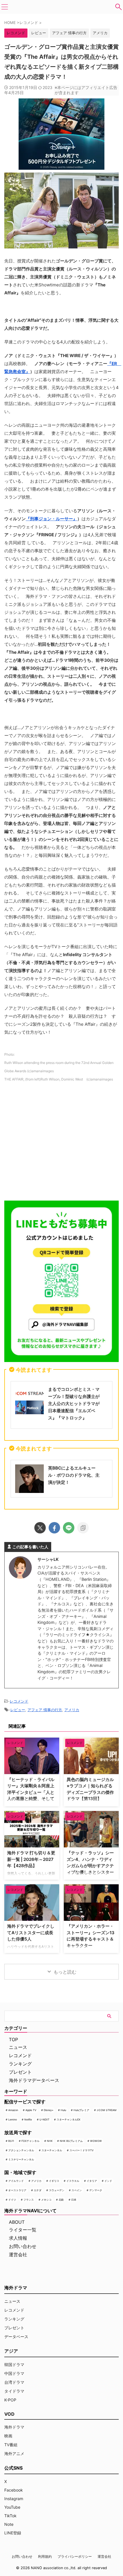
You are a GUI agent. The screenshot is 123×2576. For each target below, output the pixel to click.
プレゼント (20, 2072)
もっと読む (65, 1972)
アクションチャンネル (21, 2150)
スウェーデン (57, 2190)
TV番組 (11, 2445)
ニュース (18, 2047)
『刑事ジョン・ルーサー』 (51, 519)
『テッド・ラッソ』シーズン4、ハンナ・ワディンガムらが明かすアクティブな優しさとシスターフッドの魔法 (90, 1866)
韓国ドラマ (14, 2364)
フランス (29, 2200)
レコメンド (19, 1701)
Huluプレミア (81, 2110)
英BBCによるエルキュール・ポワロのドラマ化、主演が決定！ (74, 1475)
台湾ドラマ (14, 2382)
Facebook (14, 2490)
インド (108, 2181)
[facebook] (54, 1528)
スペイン (77, 2190)
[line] (69, 1528)
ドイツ (12, 2200)
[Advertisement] (61, 1143)
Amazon (13, 2110)
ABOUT (17, 2222)
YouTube (12, 2507)
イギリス (54, 2181)
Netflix (28, 2119)
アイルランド (16, 2181)
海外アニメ (14, 2453)
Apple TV (31, 2110)
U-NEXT (44, 2119)
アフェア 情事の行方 (69, 33)
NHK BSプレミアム (71, 2141)
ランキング (20, 2064)
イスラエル (73, 2181)
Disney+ (49, 2110)
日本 (74, 2200)
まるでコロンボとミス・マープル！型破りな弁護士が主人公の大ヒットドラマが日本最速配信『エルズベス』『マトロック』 (74, 1404)
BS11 (11, 2141)
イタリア (92, 2181)
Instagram (14, 2499)
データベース (16, 2337)
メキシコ (46, 2200)
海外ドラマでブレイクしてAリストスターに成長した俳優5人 (31, 1932)
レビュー (39, 33)
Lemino (13, 2119)
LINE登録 (13, 2533)
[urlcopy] (83, 1528)
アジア (11, 2351)
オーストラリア (17, 2190)
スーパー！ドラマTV (82, 2150)
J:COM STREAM (107, 2110)
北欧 (61, 2200)
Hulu (63, 2110)
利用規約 (45, 2556)
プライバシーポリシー (75, 2556)
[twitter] (40, 1528)
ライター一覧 (23, 2230)
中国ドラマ (14, 2373)
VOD (9, 2414)
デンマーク (96, 2190)
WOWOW (96, 2141)
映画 (8, 2436)
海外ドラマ (14, 2427)
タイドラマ (14, 2391)
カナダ (38, 2190)
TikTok (10, 2516)
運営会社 (18, 2255)
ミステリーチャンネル (21, 2159)
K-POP (10, 2400)
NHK (50, 2141)
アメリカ (100, 33)
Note (9, 2524)
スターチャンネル (52, 2150)
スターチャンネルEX (69, 2119)
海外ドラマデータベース (34, 2080)
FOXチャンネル (30, 2141)
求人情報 (18, 2238)
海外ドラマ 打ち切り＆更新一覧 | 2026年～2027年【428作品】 (31, 1859)
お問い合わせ (23, 2246)
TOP (13, 2039)
